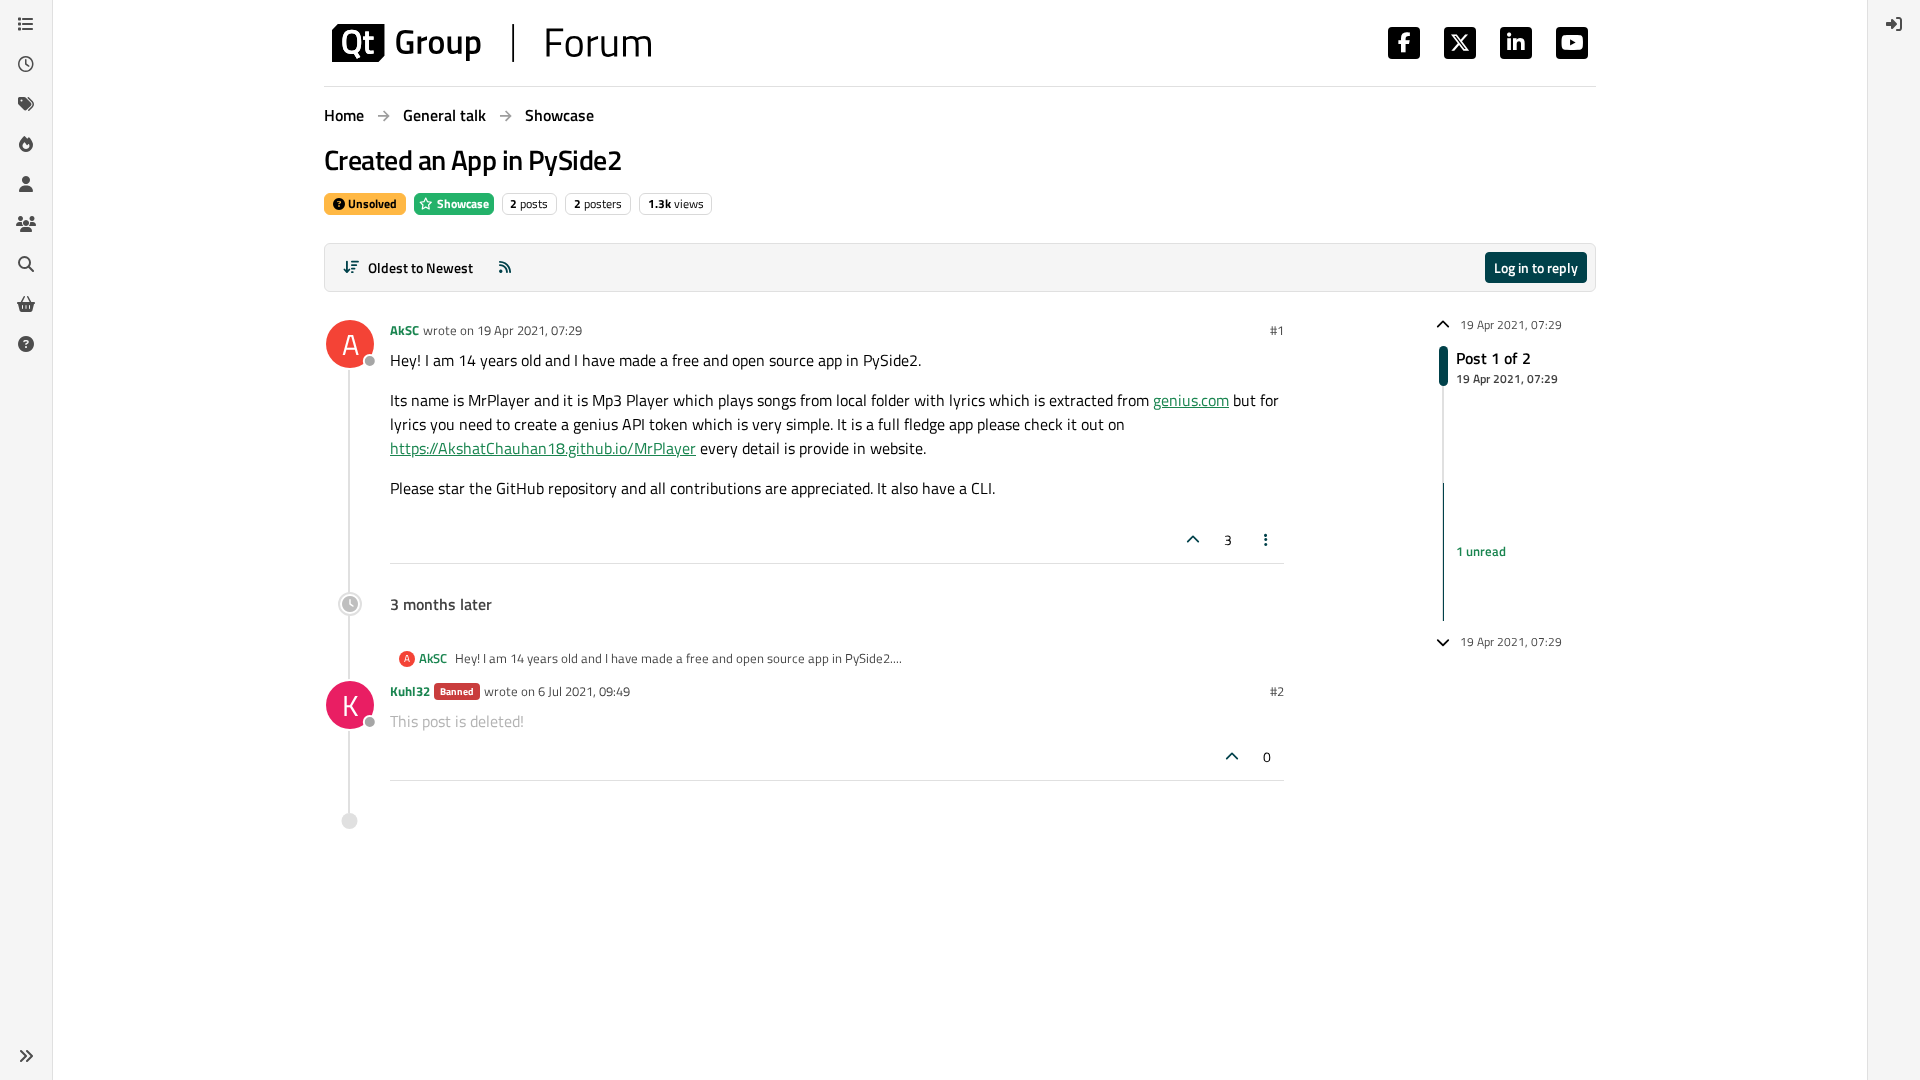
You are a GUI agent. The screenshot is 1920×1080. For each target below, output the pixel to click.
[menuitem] (1894, 24)
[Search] (26, 264)
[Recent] (26, 64)
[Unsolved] (26, 344)
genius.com (1191, 400)
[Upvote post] (1193, 539)
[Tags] (26, 104)
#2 (1277, 691)
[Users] (26, 184)
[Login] (1894, 24)
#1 (1277, 330)
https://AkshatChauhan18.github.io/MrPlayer (543, 448)
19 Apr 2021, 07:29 (529, 330)
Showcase (461, 203)
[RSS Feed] (505, 267)
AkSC (404, 330)
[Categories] (26, 24)
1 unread (1481, 551)
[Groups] (26, 224)
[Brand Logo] (491, 43)
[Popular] (26, 144)
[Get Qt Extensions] (26, 304)
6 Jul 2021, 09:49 (584, 691)
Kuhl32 (410, 691)
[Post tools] (1267, 539)
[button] (26, 1056)
